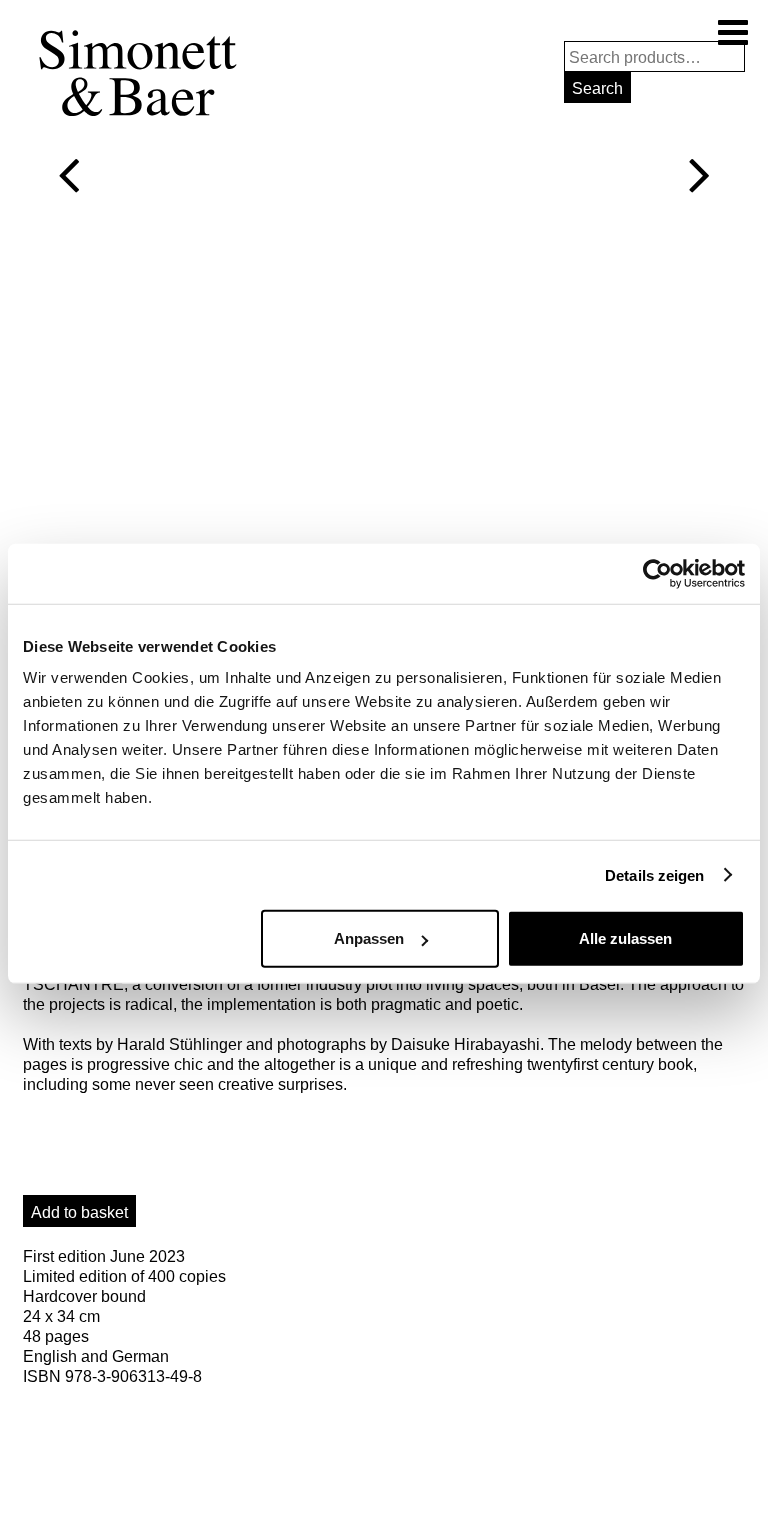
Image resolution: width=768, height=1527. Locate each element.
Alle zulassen (625, 938)
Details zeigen (654, 874)
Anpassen (369, 938)
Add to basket (79, 1212)
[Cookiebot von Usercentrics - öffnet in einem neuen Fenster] (657, 573)
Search (597, 88)
